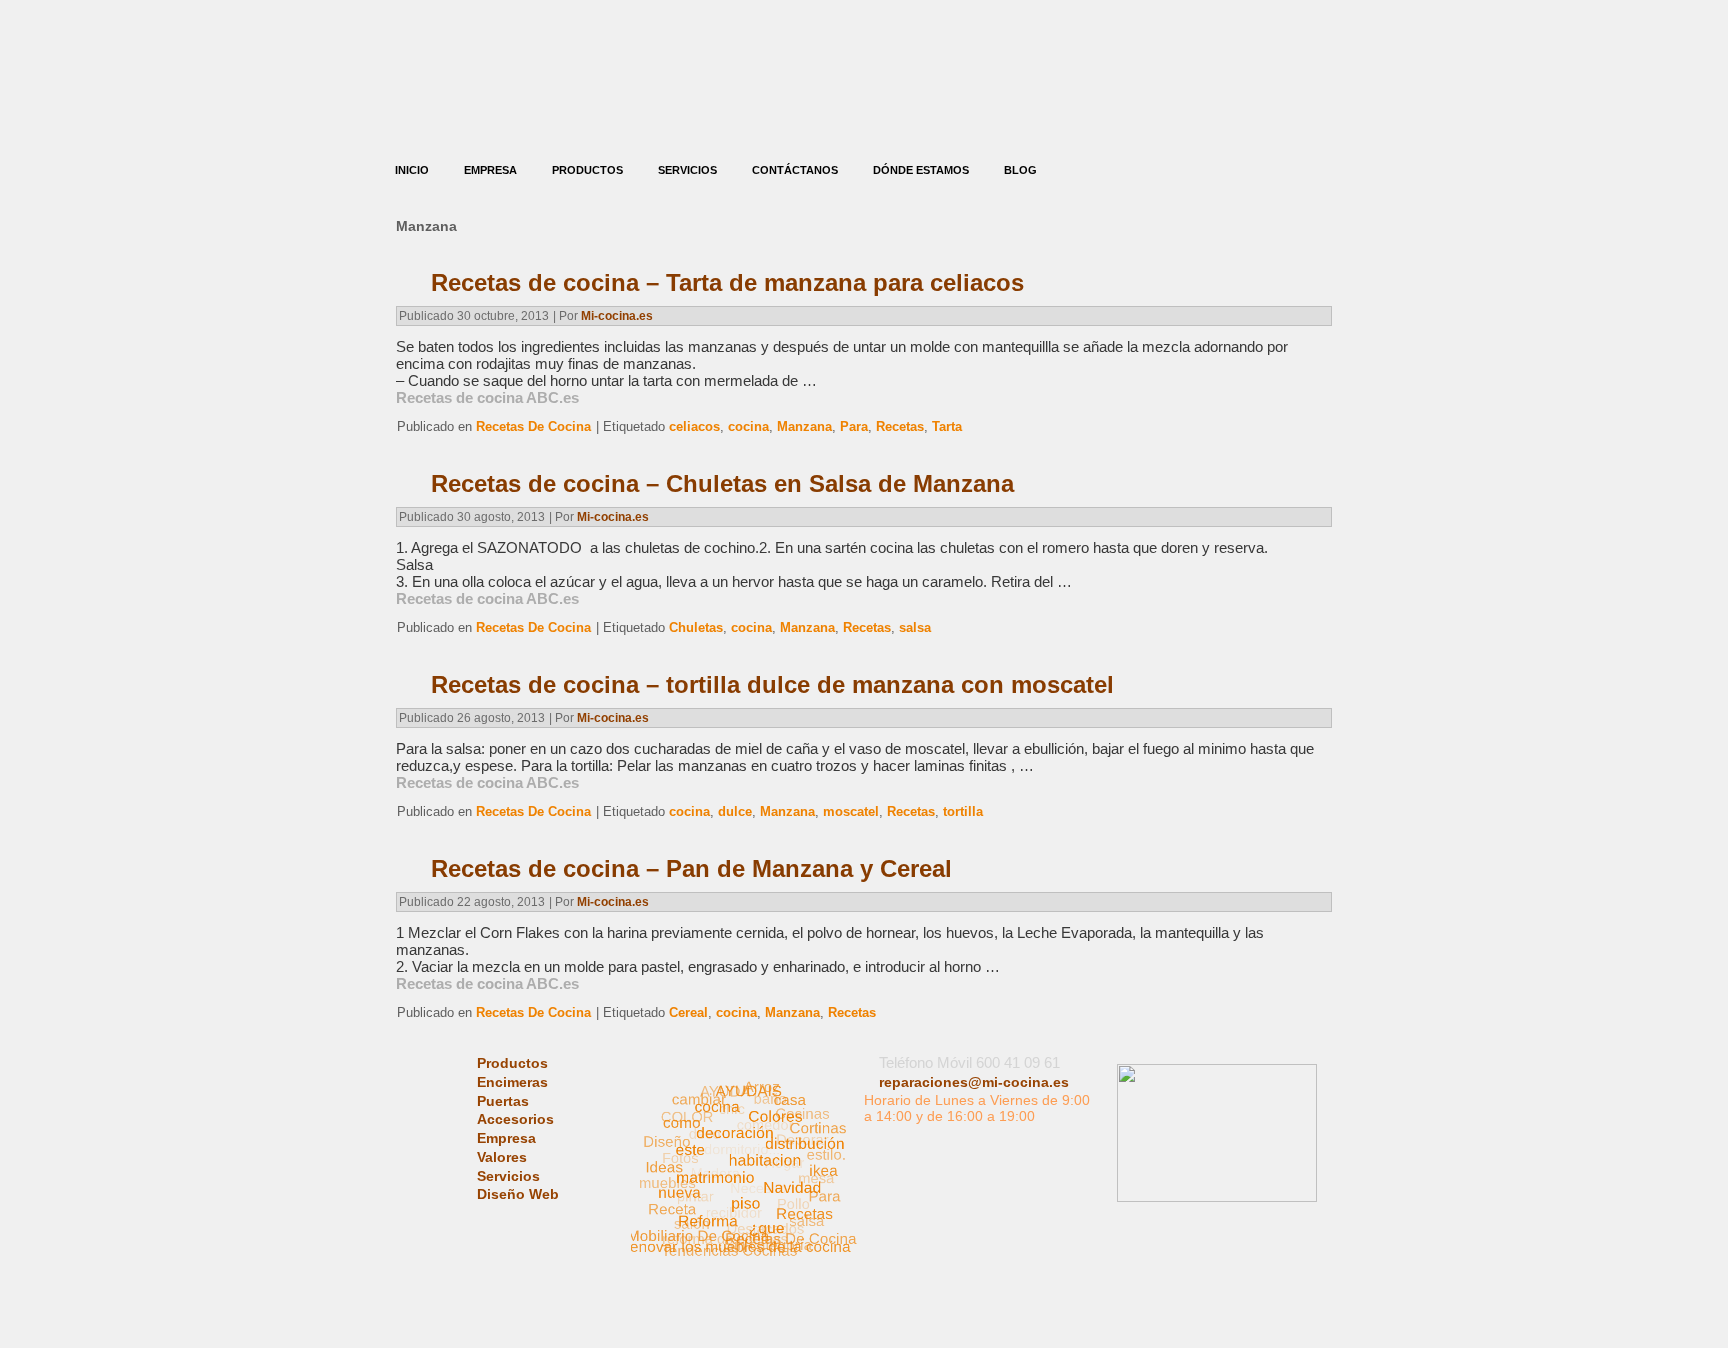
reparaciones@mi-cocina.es (974, 1082)
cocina (748, 426)
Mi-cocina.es (617, 316)
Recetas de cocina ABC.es (487, 397)
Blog (1020, 170)
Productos (587, 170)
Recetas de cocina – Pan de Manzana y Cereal (691, 868)
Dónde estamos (921, 170)
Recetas (900, 426)
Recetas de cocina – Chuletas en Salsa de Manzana (722, 483)
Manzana (804, 426)
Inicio (412, 170)
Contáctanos (795, 170)
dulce (735, 811)
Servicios (687, 170)
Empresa (490, 170)
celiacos (694, 426)
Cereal (688, 1012)
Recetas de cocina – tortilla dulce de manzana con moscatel (772, 684)
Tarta (947, 426)
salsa (915, 627)
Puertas (503, 1101)
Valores (502, 1157)
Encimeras (512, 1082)
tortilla (963, 811)
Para (854, 426)
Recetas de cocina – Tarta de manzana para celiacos (727, 282)
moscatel (851, 811)
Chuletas (696, 627)
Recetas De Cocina (533, 426)
